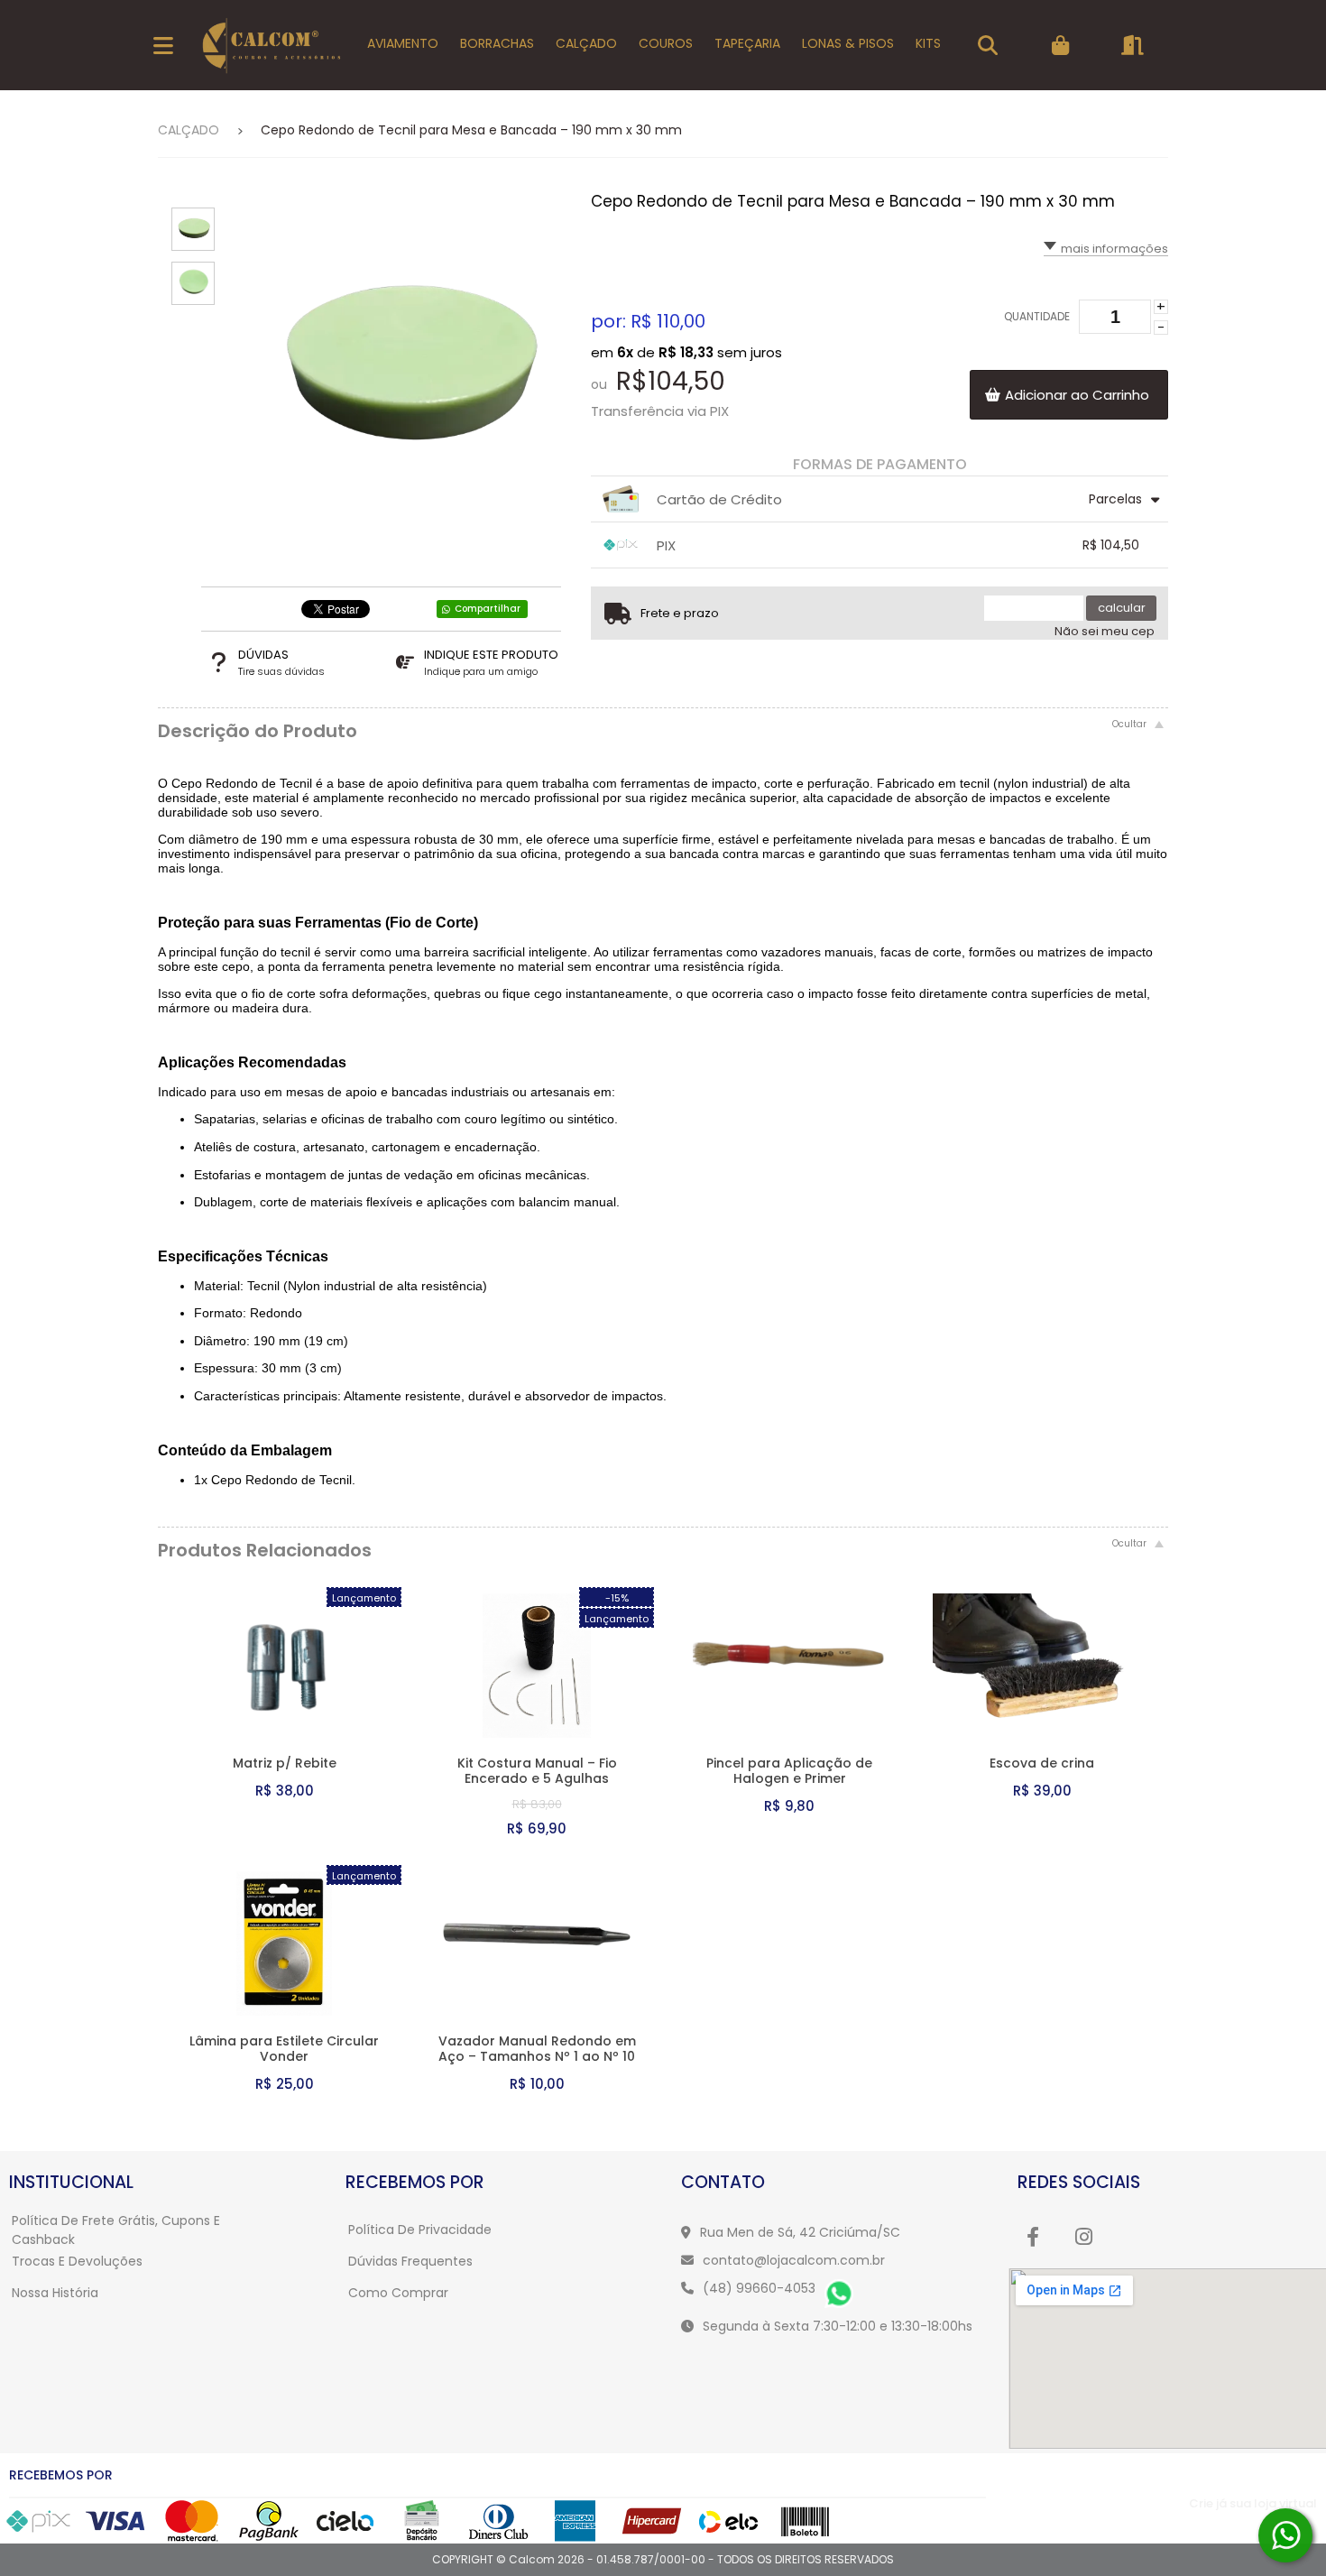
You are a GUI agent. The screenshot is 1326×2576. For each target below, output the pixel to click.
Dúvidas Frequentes (410, 2261)
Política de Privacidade (420, 2230)
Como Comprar (398, 2293)
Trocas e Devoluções (77, 2261)
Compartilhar (488, 609)
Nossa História (55, 2293)
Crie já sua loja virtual (1253, 2503)
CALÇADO (189, 130)
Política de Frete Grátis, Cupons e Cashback (116, 2230)
